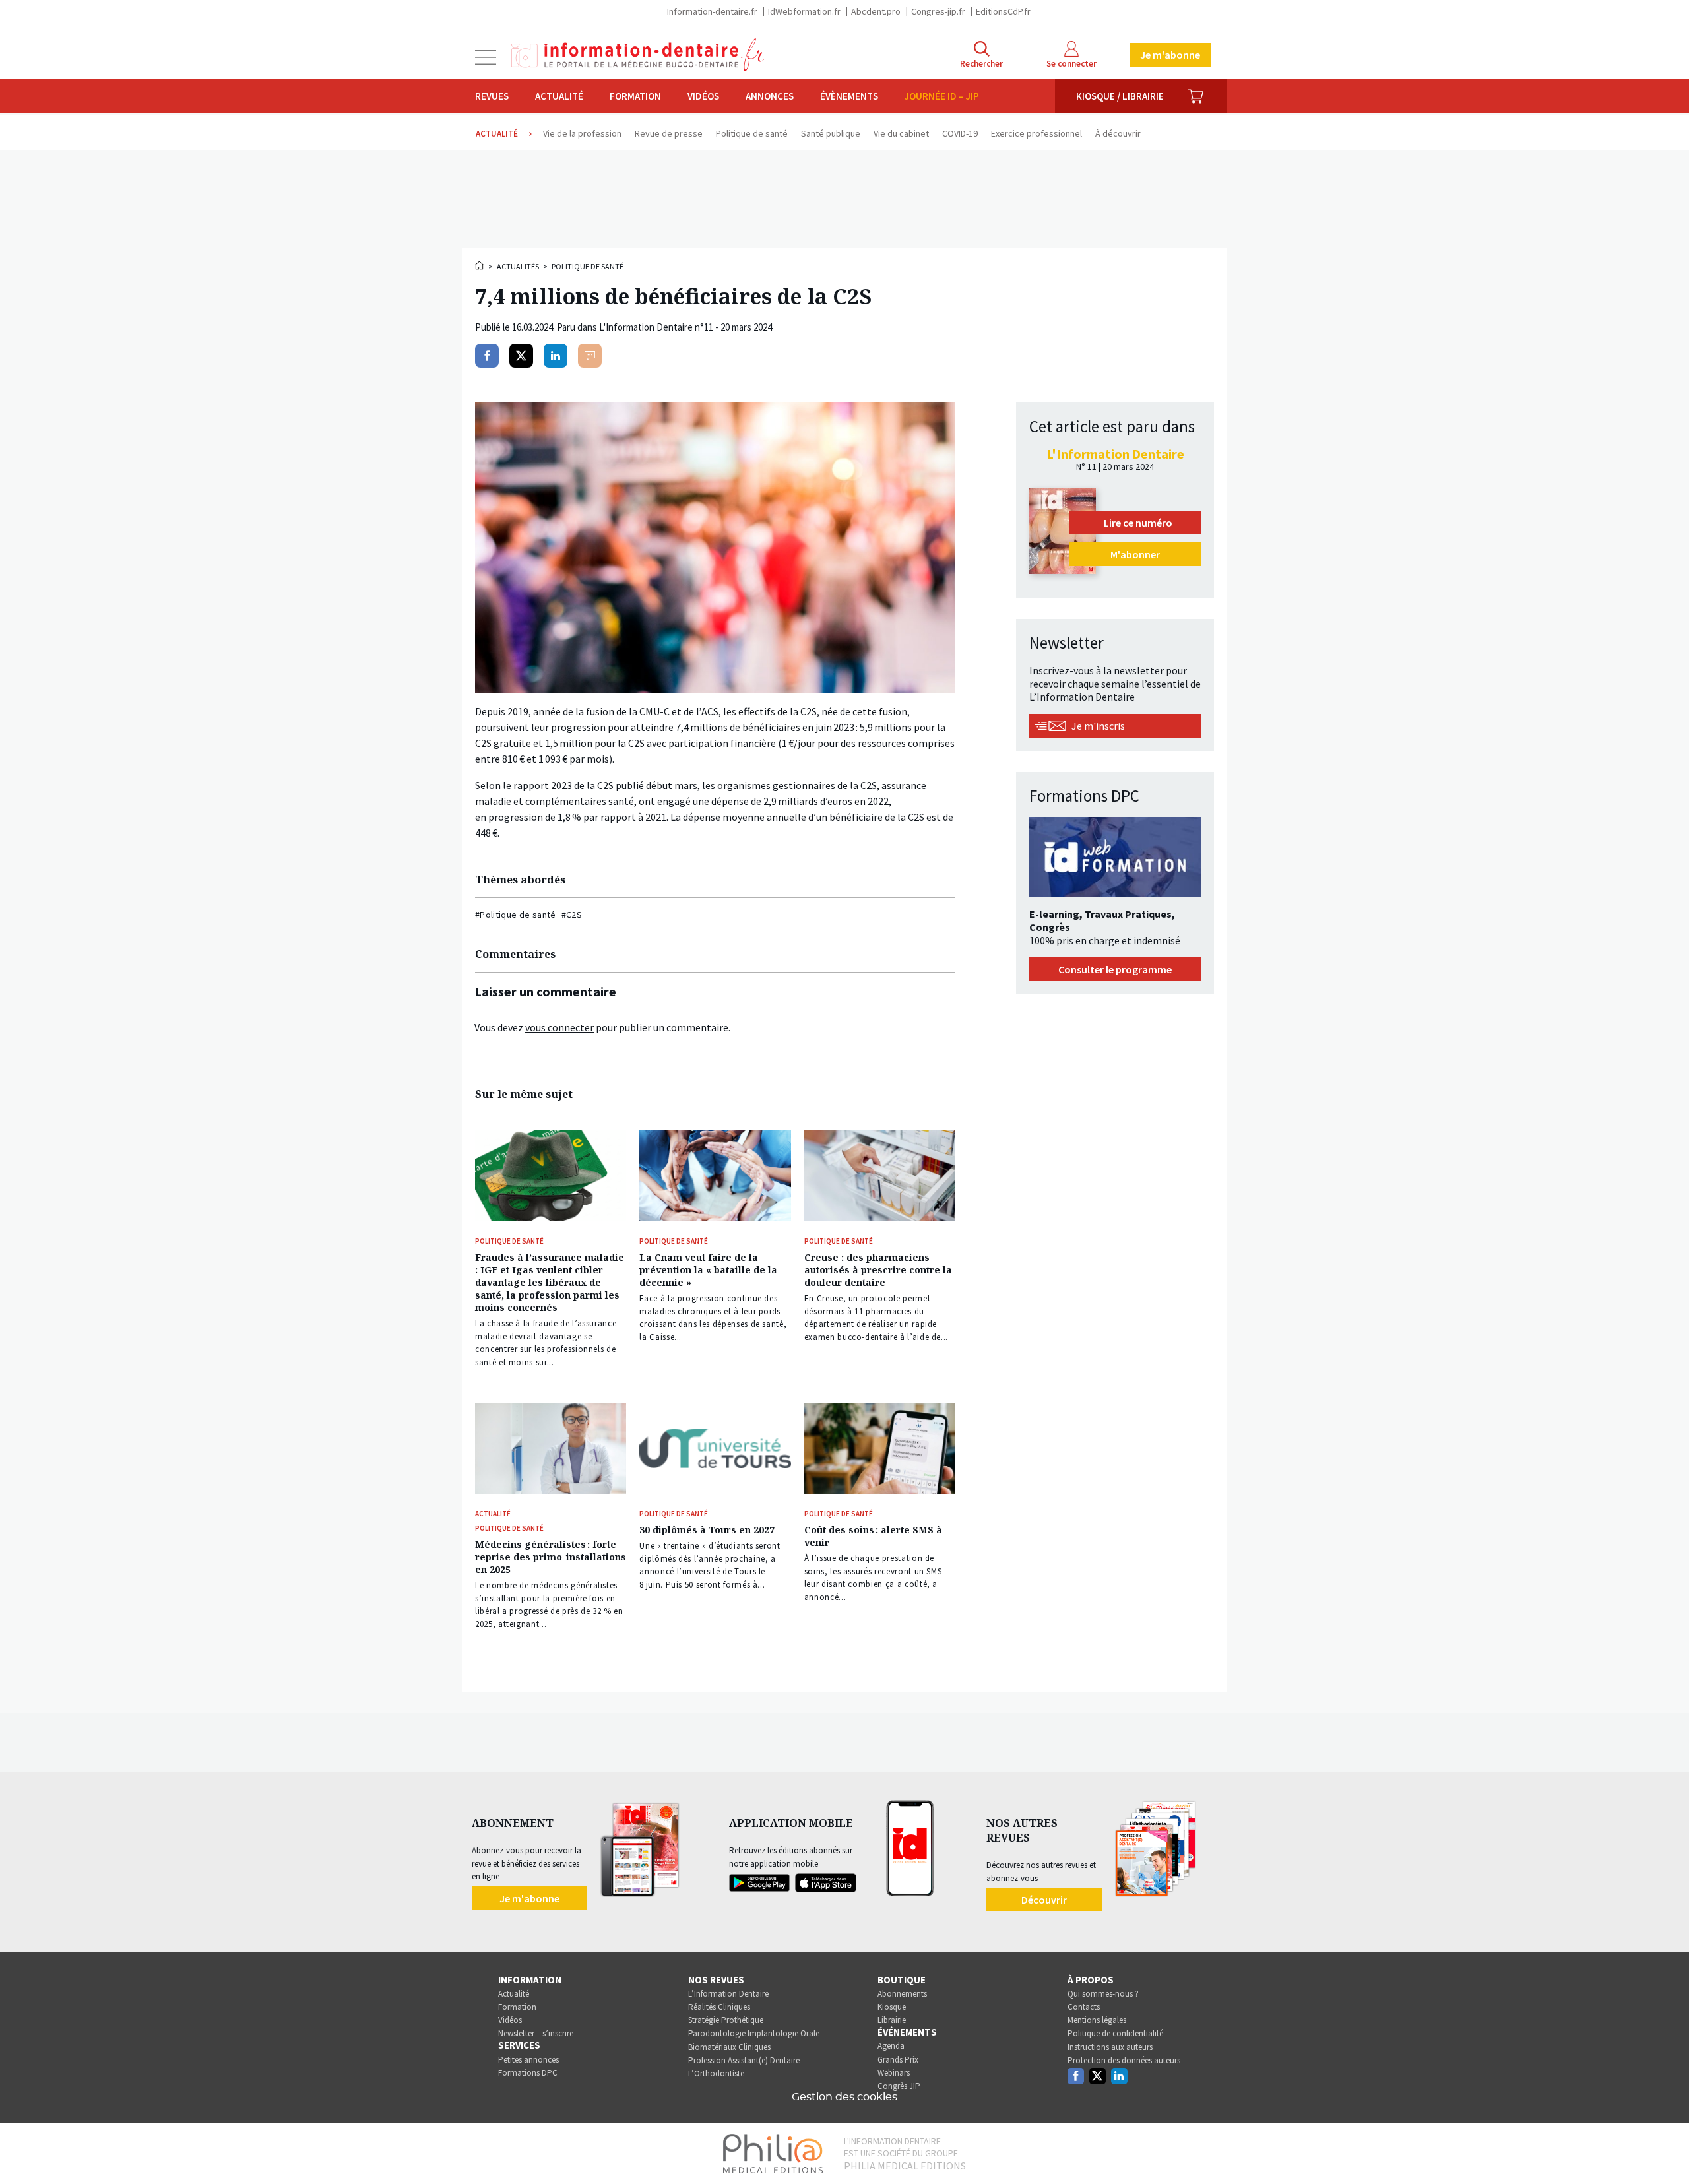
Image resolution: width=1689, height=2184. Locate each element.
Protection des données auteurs (1124, 2060)
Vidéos (703, 96)
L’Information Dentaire (728, 1994)
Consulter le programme (1115, 969)
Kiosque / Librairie (1120, 96)
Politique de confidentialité (1115, 2033)
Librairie (892, 2020)
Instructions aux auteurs (1110, 2047)
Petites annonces (528, 2060)
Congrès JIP (899, 2086)
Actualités (518, 266)
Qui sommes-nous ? (1103, 1994)
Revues (492, 96)
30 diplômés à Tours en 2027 (707, 1530)
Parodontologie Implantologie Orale (754, 2033)
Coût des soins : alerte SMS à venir (873, 1536)
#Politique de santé (516, 915)
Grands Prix (898, 2060)
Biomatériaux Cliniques (729, 2047)
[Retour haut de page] (1665, 2150)
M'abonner (1135, 554)
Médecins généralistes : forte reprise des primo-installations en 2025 (551, 1557)
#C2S (572, 915)
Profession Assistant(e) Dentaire (744, 2060)
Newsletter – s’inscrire (536, 2033)
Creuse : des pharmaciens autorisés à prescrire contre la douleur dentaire (878, 1270)
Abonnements (902, 1994)
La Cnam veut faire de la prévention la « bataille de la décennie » (708, 1270)
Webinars (894, 2073)
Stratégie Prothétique (726, 2020)
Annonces (770, 96)
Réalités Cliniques (719, 2007)
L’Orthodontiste (716, 2073)
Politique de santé (588, 266)
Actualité (559, 96)
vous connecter (559, 1027)
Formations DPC (528, 2073)
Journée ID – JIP (942, 96)
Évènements (849, 96)
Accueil (480, 265)
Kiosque (892, 2007)
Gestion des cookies (844, 2097)
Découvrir (1044, 1900)
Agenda (891, 2046)
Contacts (1084, 2007)
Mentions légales (1097, 2020)
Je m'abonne (1170, 55)
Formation (635, 96)
